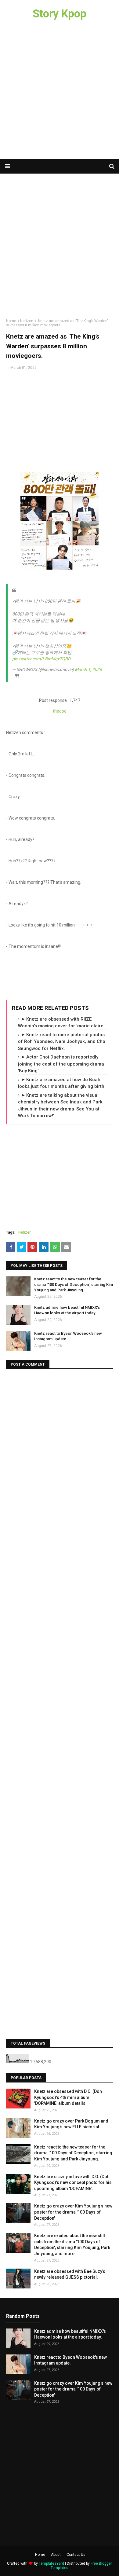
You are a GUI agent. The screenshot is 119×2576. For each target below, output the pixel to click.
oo (64, 711)
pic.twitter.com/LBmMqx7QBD (41, 659)
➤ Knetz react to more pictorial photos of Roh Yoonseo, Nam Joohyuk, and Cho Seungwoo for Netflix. (62, 1042)
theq (57, 711)
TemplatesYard (51, 2563)
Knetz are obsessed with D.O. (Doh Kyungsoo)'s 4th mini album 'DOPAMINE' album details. (68, 2097)
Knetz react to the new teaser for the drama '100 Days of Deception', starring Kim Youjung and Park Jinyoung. (74, 1284)
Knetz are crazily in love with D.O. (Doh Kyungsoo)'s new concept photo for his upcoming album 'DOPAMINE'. (73, 2183)
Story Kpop (60, 14)
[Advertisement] (60, 93)
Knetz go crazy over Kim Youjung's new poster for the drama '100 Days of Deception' (73, 2212)
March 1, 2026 (88, 670)
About (56, 2555)
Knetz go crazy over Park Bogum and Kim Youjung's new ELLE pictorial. (71, 2124)
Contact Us (76, 2555)
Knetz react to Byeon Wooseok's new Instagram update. (68, 1336)
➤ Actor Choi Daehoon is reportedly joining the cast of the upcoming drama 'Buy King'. (61, 1064)
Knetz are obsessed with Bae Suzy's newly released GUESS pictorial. (70, 2274)
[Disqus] (60, 1451)
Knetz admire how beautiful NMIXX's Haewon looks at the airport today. (67, 1310)
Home (11, 321)
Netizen (27, 321)
